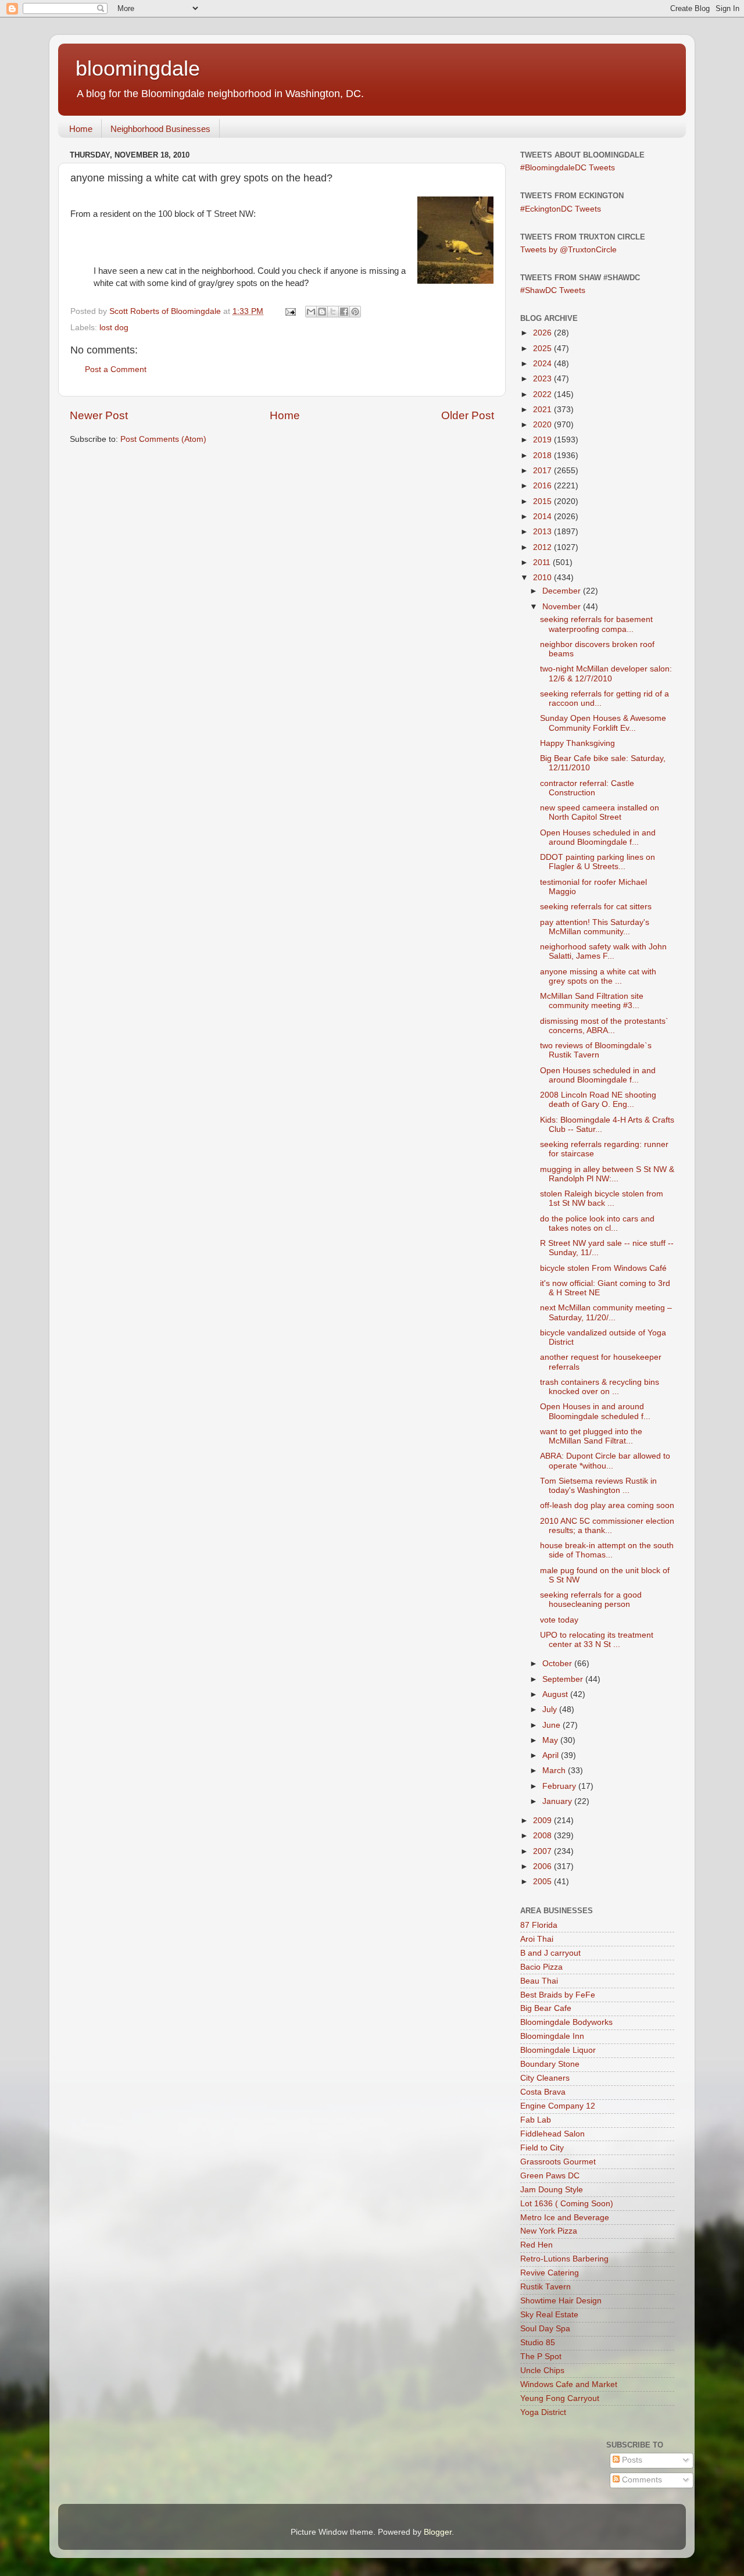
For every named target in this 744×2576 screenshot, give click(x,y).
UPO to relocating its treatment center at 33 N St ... (597, 1640)
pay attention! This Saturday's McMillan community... (595, 927)
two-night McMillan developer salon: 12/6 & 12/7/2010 (606, 674)
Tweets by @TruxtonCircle (568, 250)
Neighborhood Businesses (160, 129)
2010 (543, 578)
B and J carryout (550, 1953)
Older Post (468, 415)
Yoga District (543, 2412)
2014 (543, 517)
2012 (543, 547)
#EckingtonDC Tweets (561, 209)
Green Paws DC (550, 2176)
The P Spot (541, 2357)
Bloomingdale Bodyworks (566, 2022)
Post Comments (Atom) (163, 439)
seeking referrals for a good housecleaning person (591, 1600)
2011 (543, 562)
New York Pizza (549, 2231)
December (563, 591)
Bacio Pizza (541, 1967)
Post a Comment (116, 369)
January (558, 1801)
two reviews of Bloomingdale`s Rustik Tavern (596, 1050)
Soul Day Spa (545, 2329)
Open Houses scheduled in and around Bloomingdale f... (598, 837)
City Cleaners (545, 2078)
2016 (543, 486)
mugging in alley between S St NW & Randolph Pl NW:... (607, 1174)
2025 (543, 349)
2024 (543, 364)
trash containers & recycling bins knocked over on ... (600, 1387)
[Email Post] (290, 311)
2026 (543, 333)
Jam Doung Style (552, 2190)
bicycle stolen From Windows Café (603, 1268)
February (560, 1786)
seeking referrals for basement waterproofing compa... (596, 624)
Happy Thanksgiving (577, 743)
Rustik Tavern (546, 2287)
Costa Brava (543, 2092)
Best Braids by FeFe (558, 1995)
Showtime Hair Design (561, 2301)
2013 (543, 532)
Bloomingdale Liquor (558, 2050)
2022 (543, 394)
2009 (543, 1821)
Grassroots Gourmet (558, 2162)
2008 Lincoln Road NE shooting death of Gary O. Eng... (598, 1100)
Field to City (542, 2148)
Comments (641, 2480)
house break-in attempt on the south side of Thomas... (607, 1550)
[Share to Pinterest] (355, 312)
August (556, 1694)
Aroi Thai (537, 1939)
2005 (543, 1882)
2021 (543, 410)
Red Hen (536, 2245)
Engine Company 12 (558, 2106)
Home (81, 129)
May (551, 1740)
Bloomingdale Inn (552, 2036)
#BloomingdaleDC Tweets (568, 168)
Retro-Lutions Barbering (564, 2259)
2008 (543, 1836)
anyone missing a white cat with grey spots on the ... (598, 976)
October (558, 1664)
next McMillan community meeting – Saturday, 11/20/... (606, 1312)
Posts (631, 2460)
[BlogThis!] (322, 312)
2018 (543, 455)
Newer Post (99, 415)
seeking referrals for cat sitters (596, 907)
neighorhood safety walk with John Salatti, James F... (603, 951)
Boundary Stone (550, 2064)
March (555, 1771)
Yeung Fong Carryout (560, 2398)
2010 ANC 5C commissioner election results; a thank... (607, 1526)
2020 (543, 425)
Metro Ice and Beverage (565, 2218)
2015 (543, 501)
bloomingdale (138, 68)
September (564, 1679)
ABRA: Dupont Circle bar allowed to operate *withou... (605, 1461)
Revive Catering (550, 2273)
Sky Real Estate (549, 2315)
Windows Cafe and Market (569, 2384)
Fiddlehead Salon (552, 2134)
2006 (543, 1866)
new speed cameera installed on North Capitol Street (600, 812)
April (552, 1755)
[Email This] (311, 312)
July (551, 1709)
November (563, 607)
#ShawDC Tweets (553, 290)
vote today (559, 1620)
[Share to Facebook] (344, 312)
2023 (543, 379)
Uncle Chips (542, 2370)
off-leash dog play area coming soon (607, 1505)
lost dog (114, 328)
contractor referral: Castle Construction (587, 788)
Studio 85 (538, 2343)
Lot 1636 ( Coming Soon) (567, 2204)
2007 (543, 1851)
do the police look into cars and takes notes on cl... (597, 1223)
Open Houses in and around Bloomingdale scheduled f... (595, 1411)
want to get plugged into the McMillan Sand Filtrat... (591, 1436)
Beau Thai (539, 1981)
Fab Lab (536, 2120)
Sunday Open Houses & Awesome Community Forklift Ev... (603, 723)
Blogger (438, 2532)
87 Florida (539, 1925)
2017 (543, 471)
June (552, 1725)
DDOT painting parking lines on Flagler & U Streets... (598, 862)
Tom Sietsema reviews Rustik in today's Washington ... (598, 1486)
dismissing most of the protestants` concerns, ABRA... (604, 1026)
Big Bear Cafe (546, 2008)
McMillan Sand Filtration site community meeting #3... (592, 1001)
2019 (543, 440)
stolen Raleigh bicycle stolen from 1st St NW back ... (602, 1198)
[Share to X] (333, 312)
